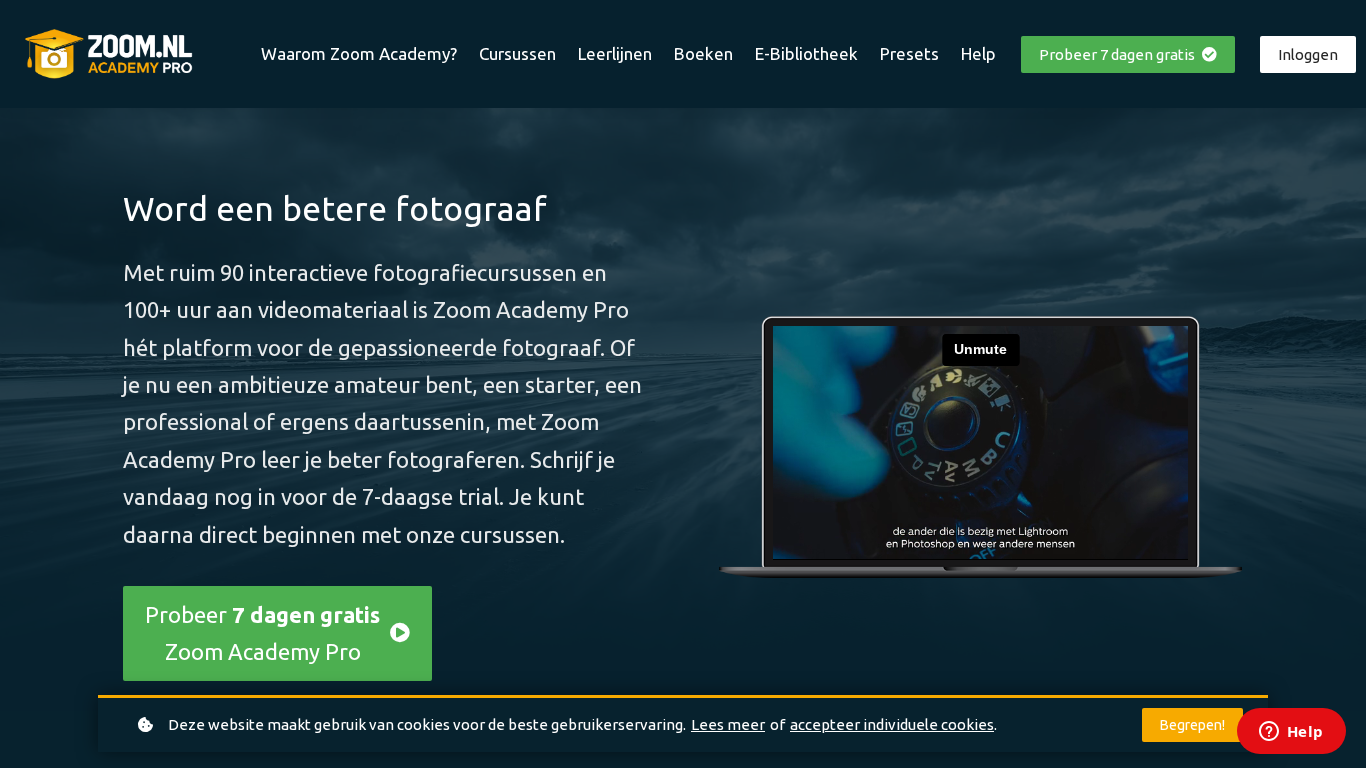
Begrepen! (1192, 725)
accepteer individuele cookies (892, 724)
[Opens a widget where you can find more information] (1291, 733)
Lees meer (728, 724)
